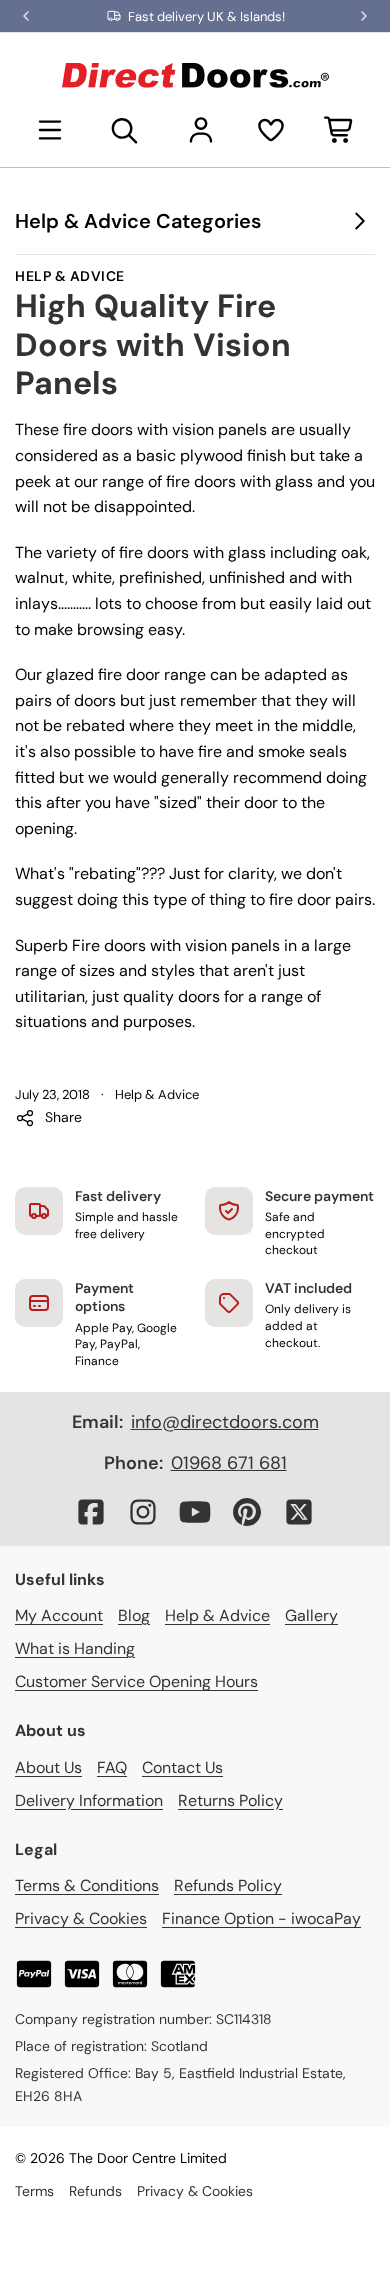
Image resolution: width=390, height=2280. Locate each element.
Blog (134, 1615)
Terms (34, 2191)
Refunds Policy (228, 1885)
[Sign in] (201, 130)
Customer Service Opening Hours (136, 1681)
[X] (299, 1512)
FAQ (112, 1767)
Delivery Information (89, 1800)
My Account (59, 1615)
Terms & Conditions (87, 1885)
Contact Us (182, 1767)
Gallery (311, 1615)
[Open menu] (50, 130)
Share (63, 1117)
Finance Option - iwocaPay (261, 1918)
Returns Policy (230, 1800)
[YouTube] (195, 1512)
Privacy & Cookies (81, 1918)
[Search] (125, 130)
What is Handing (75, 1648)
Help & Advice (70, 276)
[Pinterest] (247, 1512)
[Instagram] (143, 1512)
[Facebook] (91, 1512)
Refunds (95, 2191)
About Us (48, 1767)
